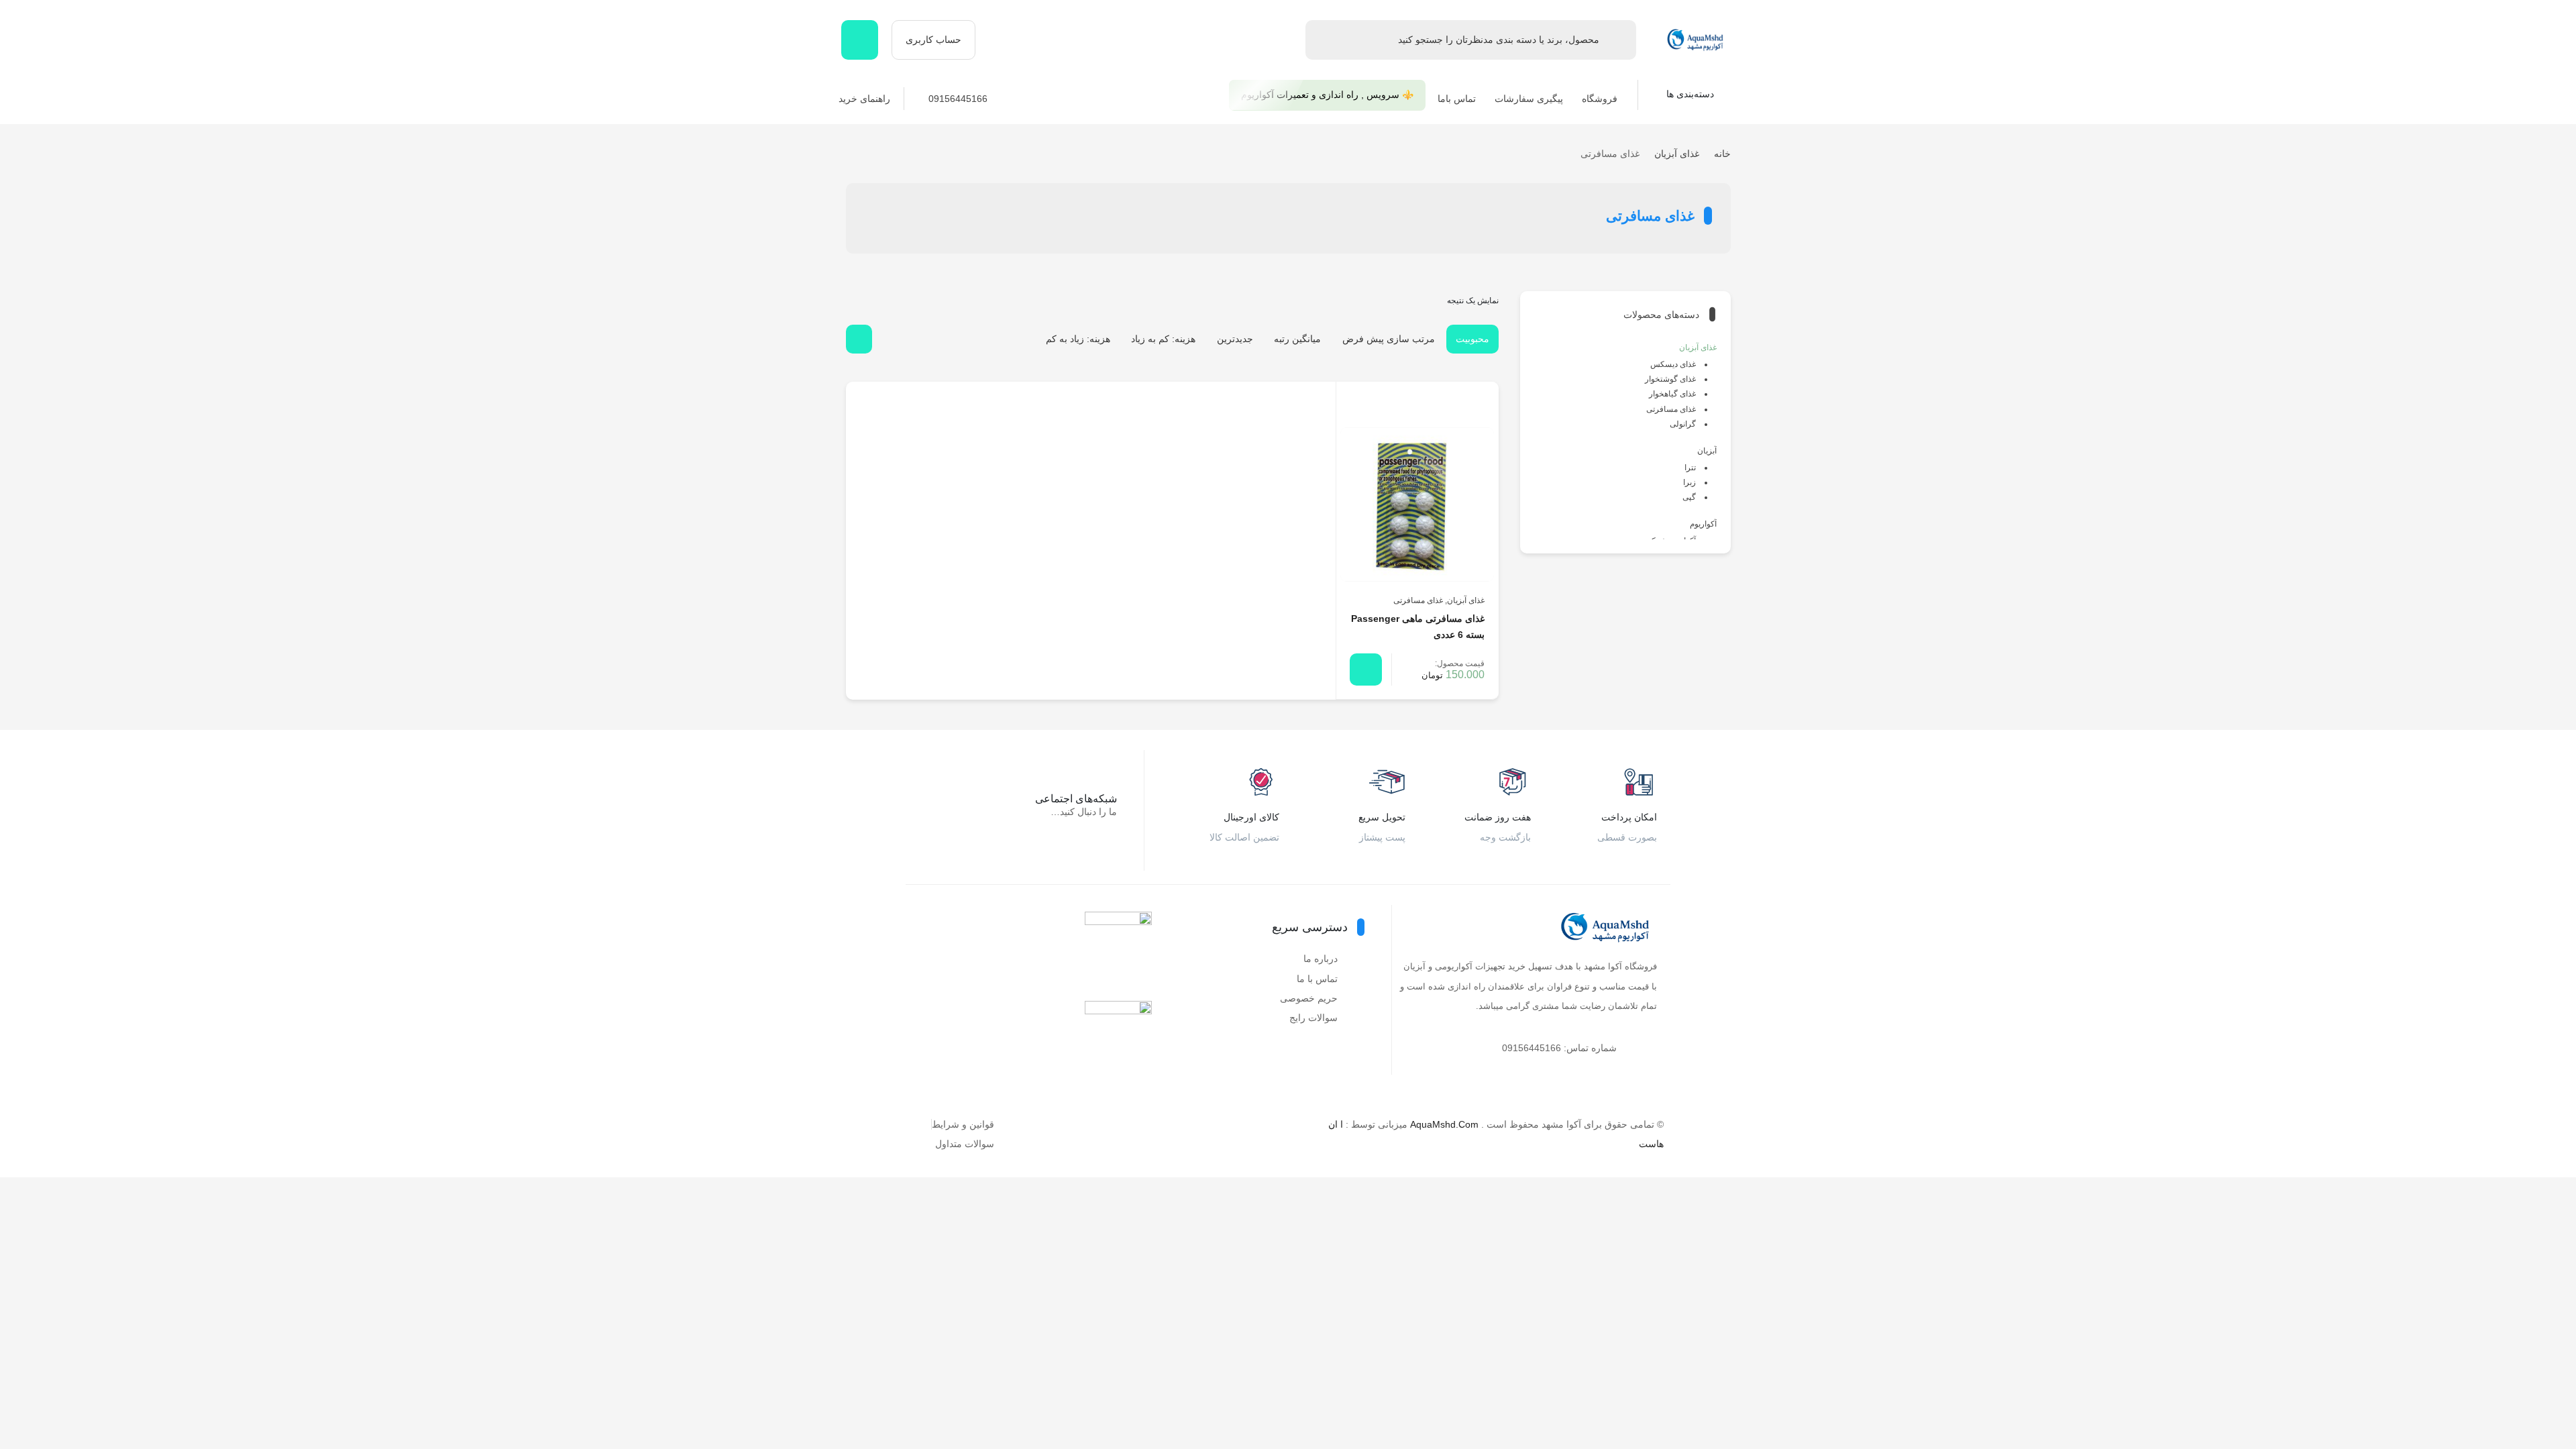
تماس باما (1457, 99)
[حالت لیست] (887, 339)
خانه (1722, 154)
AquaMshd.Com (1444, 1124)
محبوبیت (1472, 339)
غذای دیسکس (1673, 364)
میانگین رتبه (1297, 339)
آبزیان (1707, 451)
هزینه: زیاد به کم (1078, 339)
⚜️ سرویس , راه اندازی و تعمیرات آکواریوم (1327, 95)
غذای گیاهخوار (1672, 394)
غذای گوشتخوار (1670, 379)
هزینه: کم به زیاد (1163, 339)
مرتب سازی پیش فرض (1389, 339)
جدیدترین (1235, 339)
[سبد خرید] (860, 40)
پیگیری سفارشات (1529, 99)
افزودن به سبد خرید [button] (1366, 669)
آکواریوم (1703, 524)
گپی (1689, 497)
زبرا (1689, 482)
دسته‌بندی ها (1692, 94)
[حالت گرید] (859, 339)
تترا (1690, 468)
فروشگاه (1600, 99)
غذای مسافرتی (1418, 600)
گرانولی (1683, 424)
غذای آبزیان (1677, 154)
